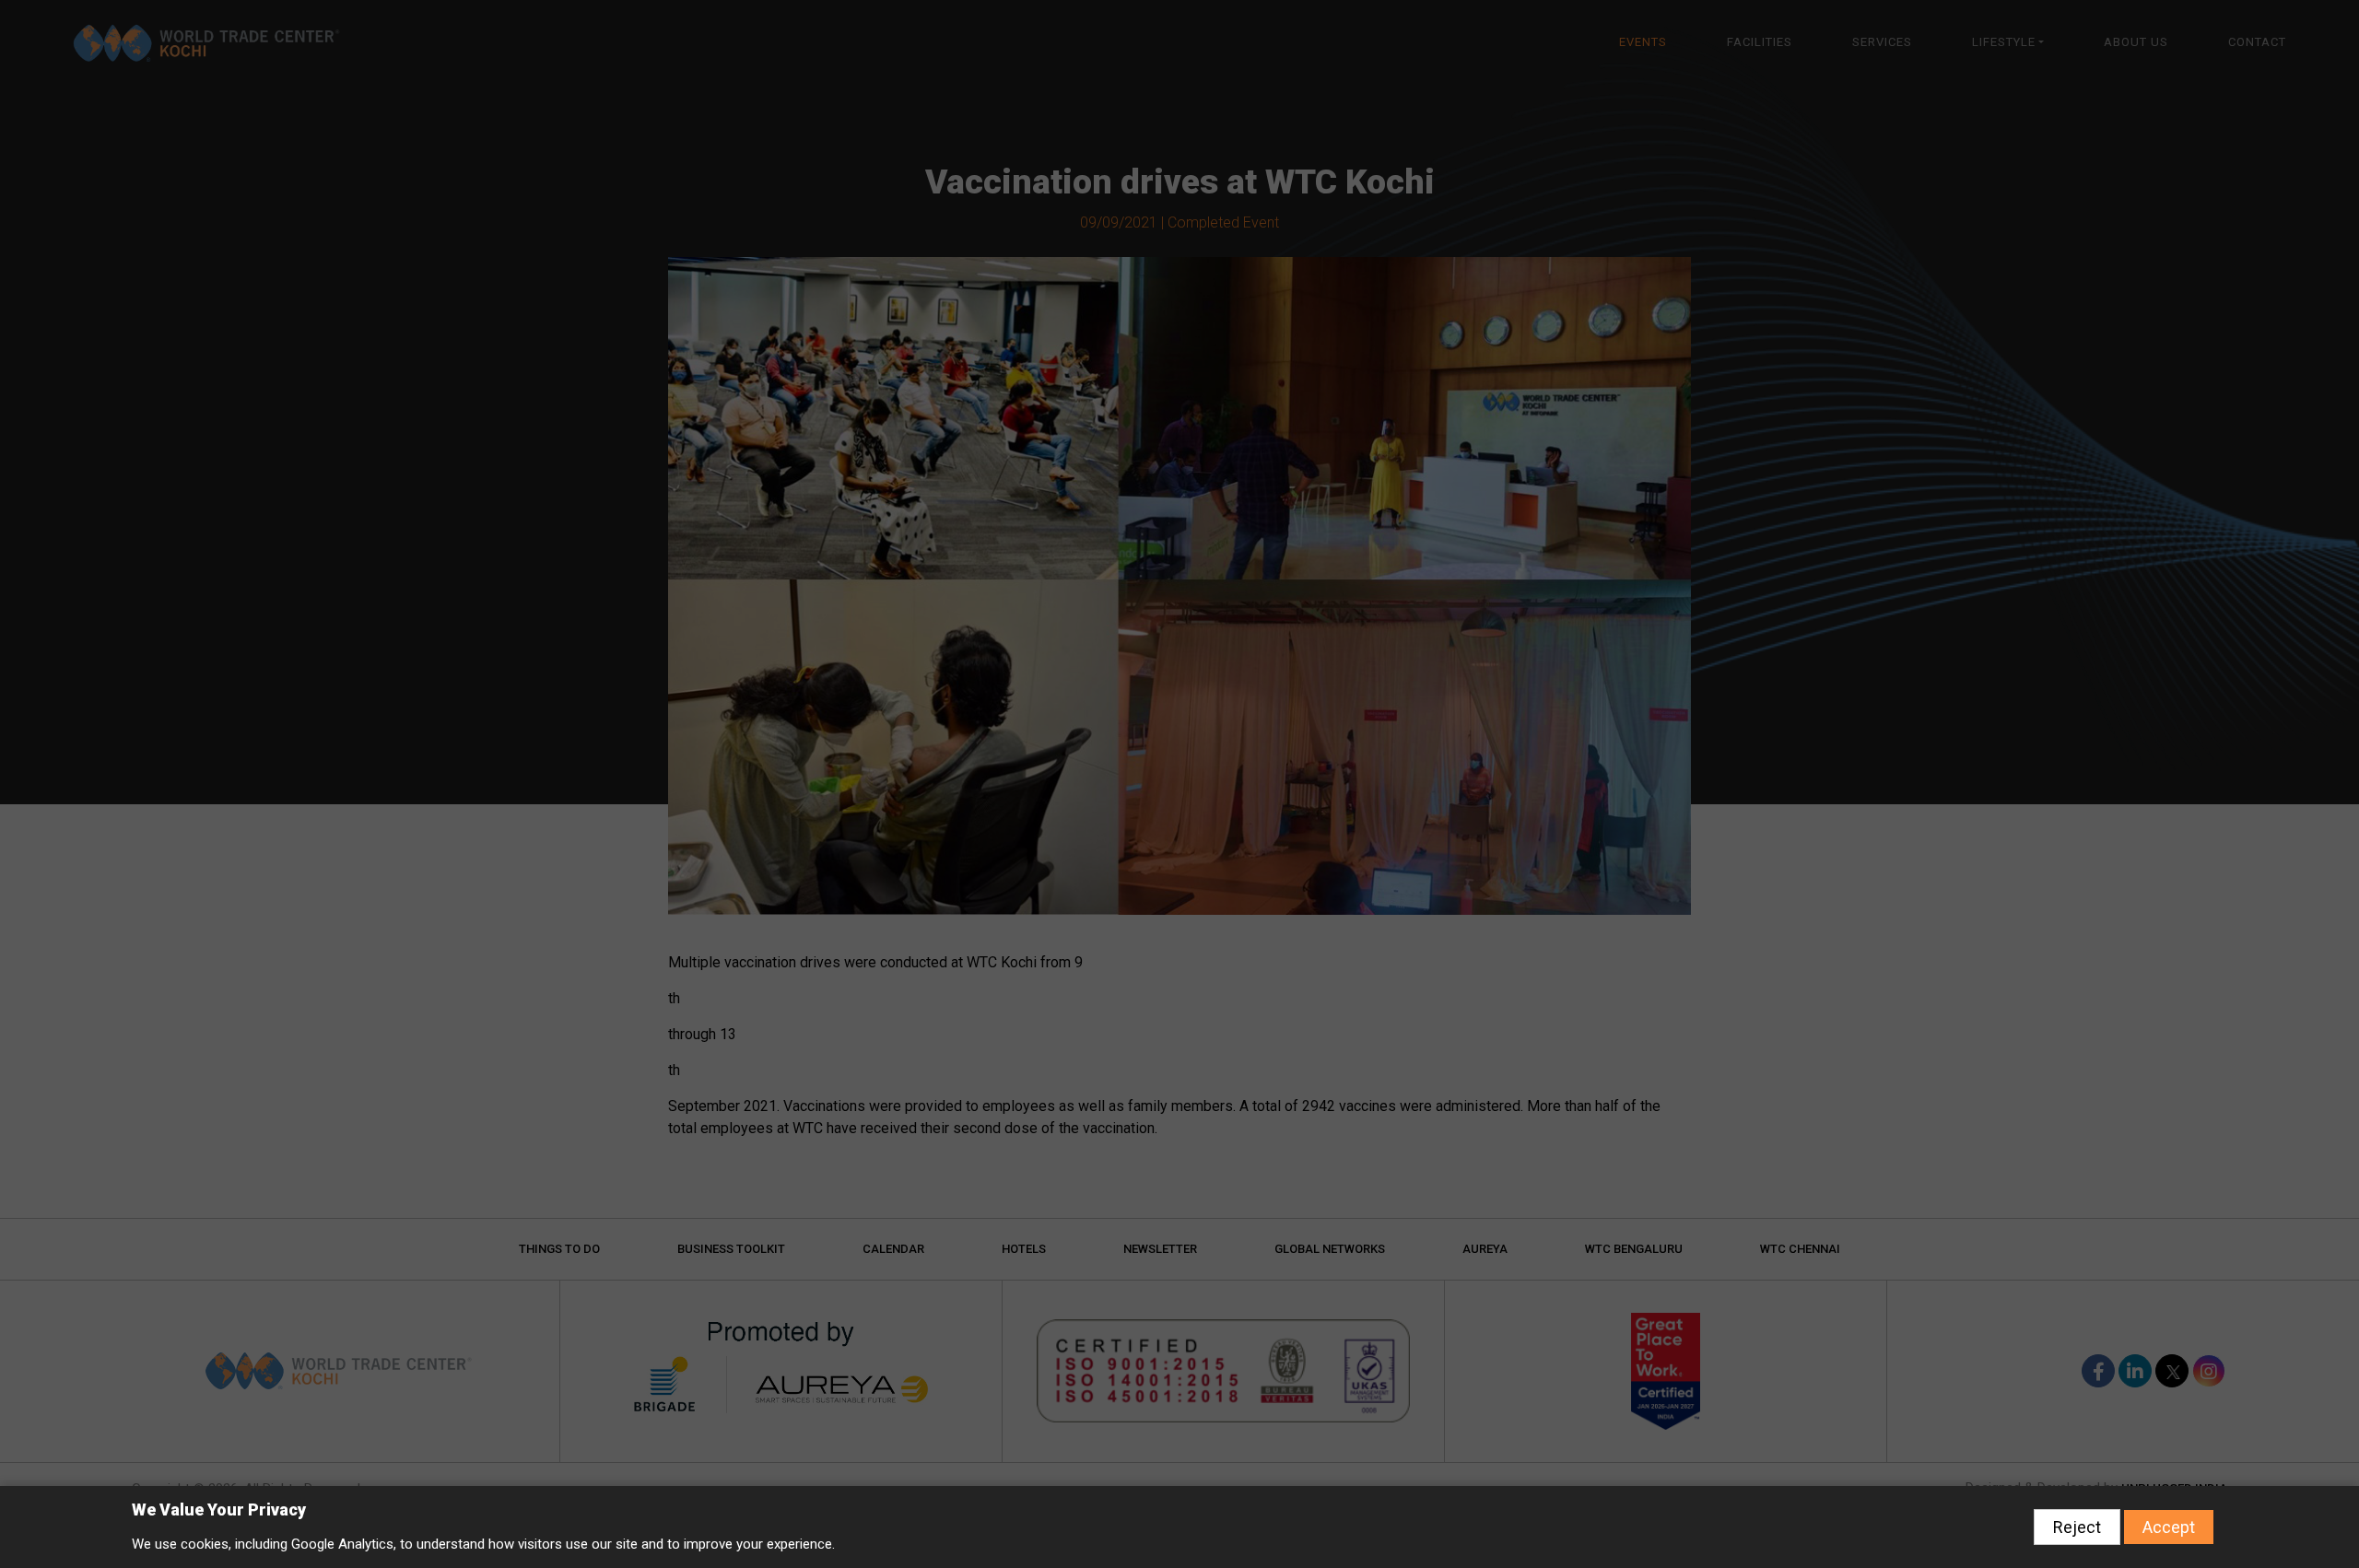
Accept (2169, 1527)
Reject (2077, 1527)
